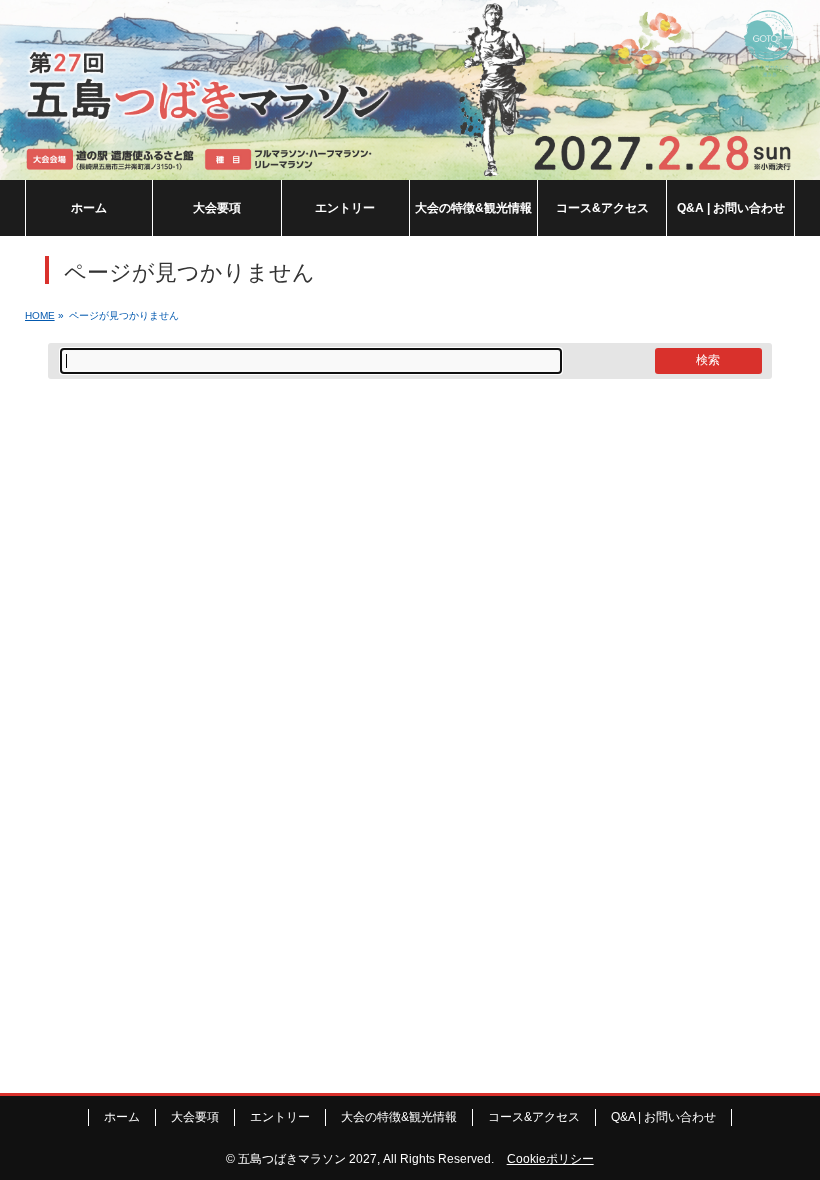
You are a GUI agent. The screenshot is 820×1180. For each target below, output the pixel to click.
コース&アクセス (534, 1117)
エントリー (280, 1117)
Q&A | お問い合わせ (663, 1117)
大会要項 (195, 1117)
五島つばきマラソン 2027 (307, 1159)
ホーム (122, 1117)
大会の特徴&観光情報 (399, 1117)
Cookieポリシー (550, 1159)
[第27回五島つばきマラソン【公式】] (410, 165)
